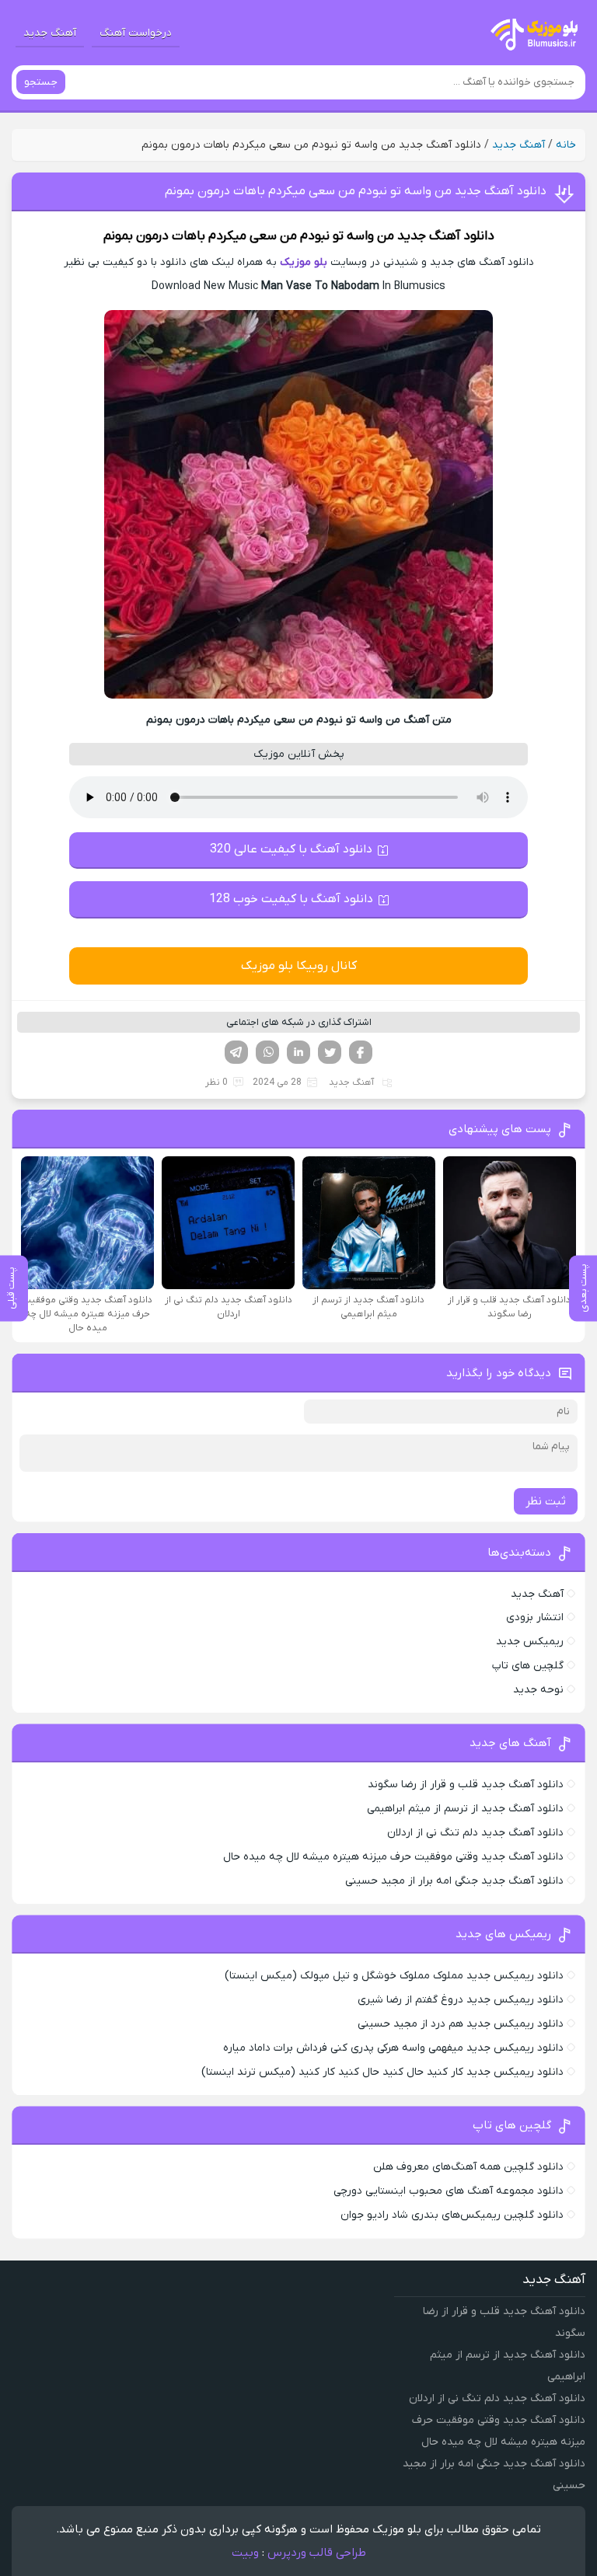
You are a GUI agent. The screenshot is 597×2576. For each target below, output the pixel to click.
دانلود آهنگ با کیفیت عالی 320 (291, 849)
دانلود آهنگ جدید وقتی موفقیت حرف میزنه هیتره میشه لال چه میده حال (393, 1857)
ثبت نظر (546, 1501)
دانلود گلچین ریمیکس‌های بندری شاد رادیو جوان (452, 2215)
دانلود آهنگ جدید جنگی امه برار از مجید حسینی (454, 1881)
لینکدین (298, 1052)
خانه (566, 145)
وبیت (245, 2553)
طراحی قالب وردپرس (317, 2553)
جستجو (41, 82)
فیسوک (361, 1052)
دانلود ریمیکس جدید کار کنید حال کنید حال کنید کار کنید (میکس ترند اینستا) (382, 2072)
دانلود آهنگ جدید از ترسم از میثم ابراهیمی (465, 1809)
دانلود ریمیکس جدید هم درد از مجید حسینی (461, 2024)
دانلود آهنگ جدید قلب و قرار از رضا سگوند (466, 1785)
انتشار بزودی (535, 1617)
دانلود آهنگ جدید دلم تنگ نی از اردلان (475, 1833)
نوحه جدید (538, 1690)
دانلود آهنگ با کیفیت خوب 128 (291, 899)
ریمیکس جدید (530, 1642)
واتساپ (267, 1052)
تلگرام (236, 1052)
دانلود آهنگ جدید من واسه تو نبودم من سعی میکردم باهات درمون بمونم (356, 191)
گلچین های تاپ (528, 1666)
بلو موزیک (304, 262)
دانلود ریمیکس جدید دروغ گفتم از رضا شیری (461, 2000)
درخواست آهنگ (136, 33)
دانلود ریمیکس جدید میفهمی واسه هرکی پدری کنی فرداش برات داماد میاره (393, 2048)
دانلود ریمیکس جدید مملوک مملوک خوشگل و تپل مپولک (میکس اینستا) (394, 1976)
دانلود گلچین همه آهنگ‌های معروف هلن (468, 2167)
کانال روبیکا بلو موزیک (299, 966)
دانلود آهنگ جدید (446, 236)
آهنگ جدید (50, 33)
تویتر (330, 1052)
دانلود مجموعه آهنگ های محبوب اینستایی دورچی (449, 2191)
